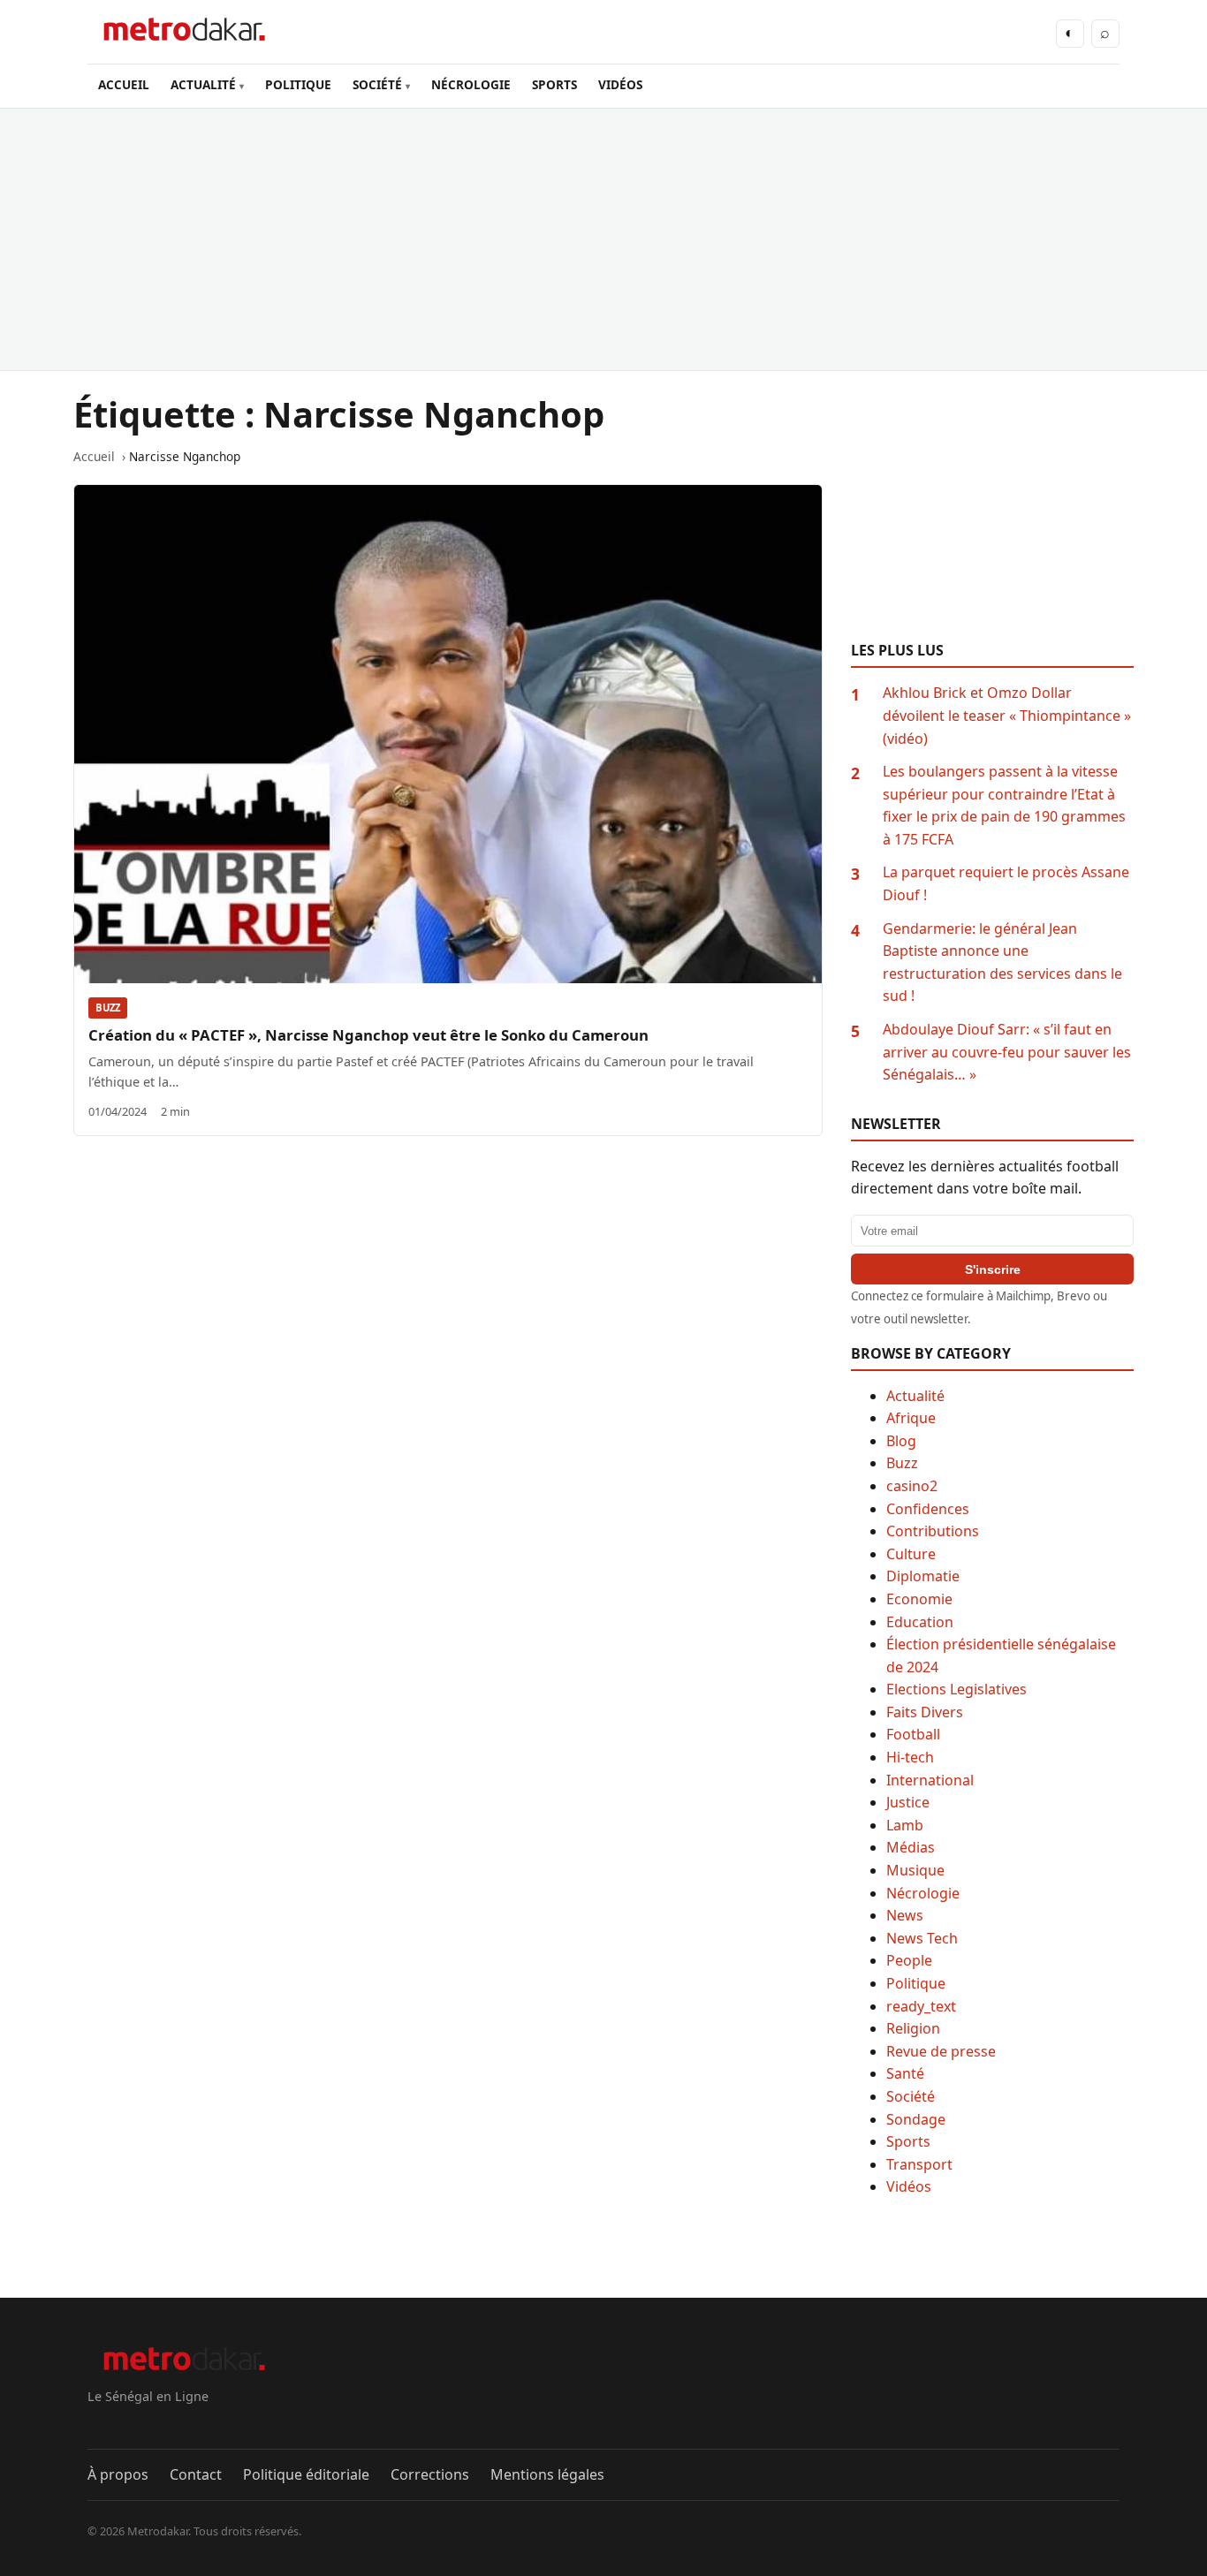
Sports (908, 2141)
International (930, 1780)
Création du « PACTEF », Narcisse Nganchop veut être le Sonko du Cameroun (368, 1035)
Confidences (928, 1509)
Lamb (905, 1825)
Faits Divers (925, 1712)
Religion (913, 2028)
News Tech (922, 1938)
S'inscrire (993, 1269)
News (905, 1915)
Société (911, 2096)
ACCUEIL (124, 84)
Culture (911, 1554)
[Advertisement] (603, 239)
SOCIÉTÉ (377, 84)
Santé (905, 2073)
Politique (916, 1983)
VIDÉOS (620, 84)
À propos (118, 2474)
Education (920, 1622)
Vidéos (909, 2186)
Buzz (108, 1008)
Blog (901, 1441)
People (909, 1960)
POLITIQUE (298, 84)
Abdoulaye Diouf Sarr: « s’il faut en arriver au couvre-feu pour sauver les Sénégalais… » (1007, 1052)
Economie (919, 1599)
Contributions (933, 1531)
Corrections (430, 2474)
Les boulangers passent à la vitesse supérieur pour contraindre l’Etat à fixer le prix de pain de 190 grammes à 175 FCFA (1004, 805)
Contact (196, 2474)
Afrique (911, 1418)
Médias (911, 1847)
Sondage (916, 2119)
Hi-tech (910, 1757)
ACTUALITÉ (203, 84)
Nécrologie (923, 1893)
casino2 (912, 1486)
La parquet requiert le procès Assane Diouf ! (1006, 883)
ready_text (921, 2006)
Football (913, 1734)
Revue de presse (941, 2051)
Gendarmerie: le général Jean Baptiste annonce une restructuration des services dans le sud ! (1002, 962)
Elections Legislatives (956, 1689)
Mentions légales (547, 2474)
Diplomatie (923, 1576)
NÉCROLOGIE (471, 84)
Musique (915, 1870)
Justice (908, 1802)
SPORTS (554, 84)
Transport (919, 2164)
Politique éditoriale (306, 2474)
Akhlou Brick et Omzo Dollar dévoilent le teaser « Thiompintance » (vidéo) (1007, 715)
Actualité (915, 1396)
